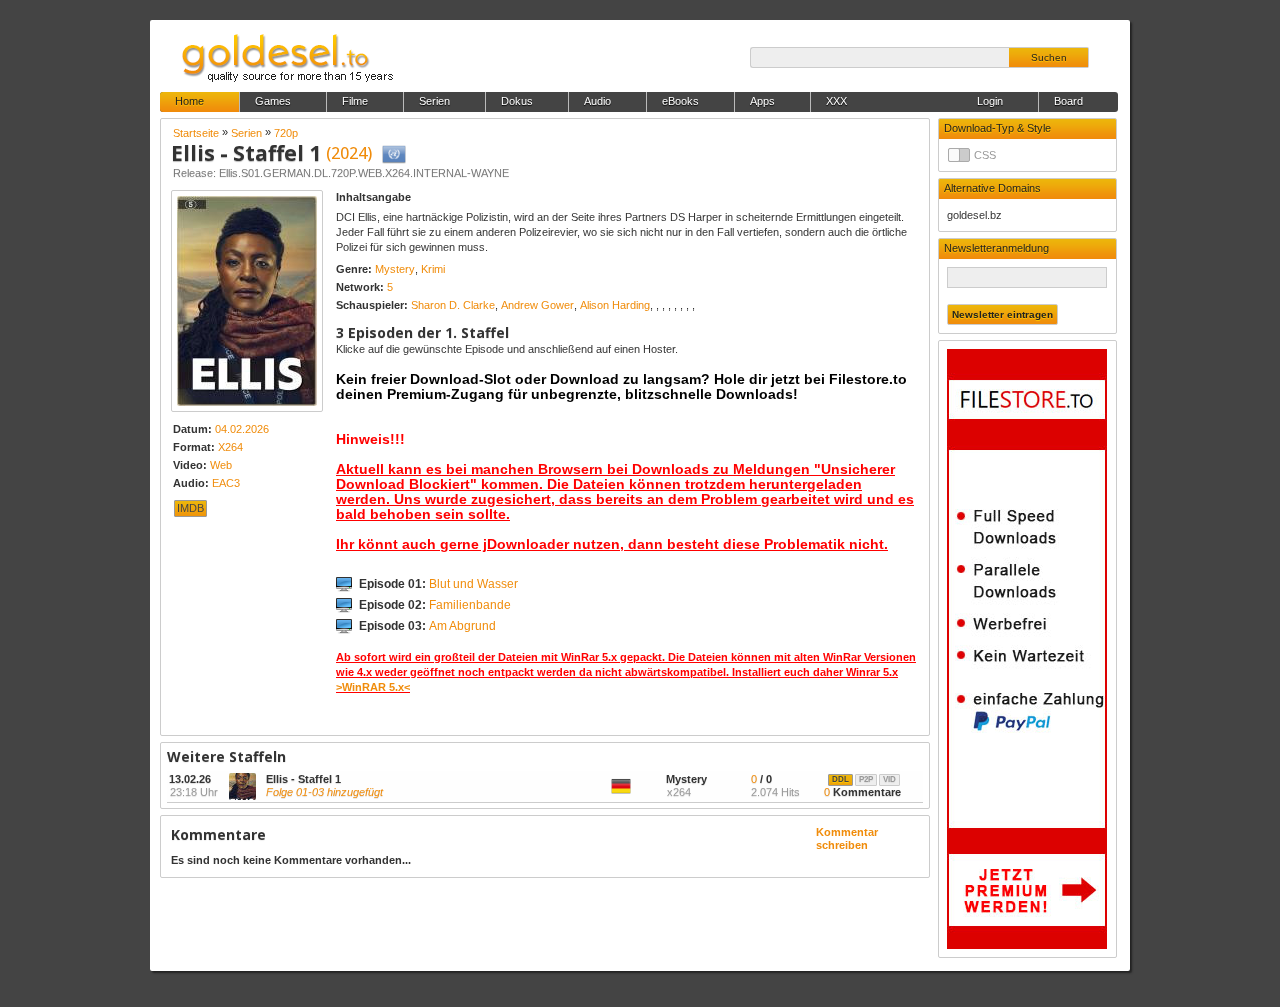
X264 (230, 447)
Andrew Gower (537, 305)
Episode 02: (435, 605)
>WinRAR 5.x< (373, 687)
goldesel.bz (974, 215)
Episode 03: (427, 626)
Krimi (433, 269)
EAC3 (226, 483)
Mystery (395, 269)
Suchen (1049, 57)
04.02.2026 (242, 429)
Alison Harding (615, 305)
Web (221, 465)
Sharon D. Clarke (453, 305)
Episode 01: (438, 584)
